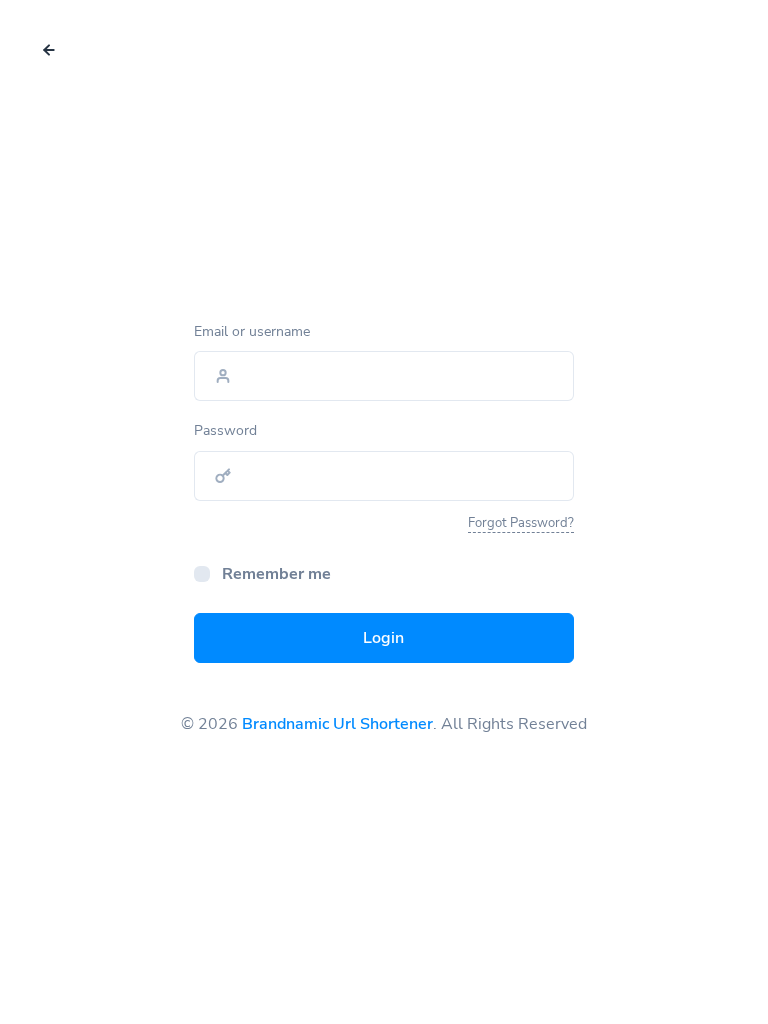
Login (383, 638)
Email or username (252, 331)
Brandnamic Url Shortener (337, 724)
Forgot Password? (521, 523)
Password (225, 430)
